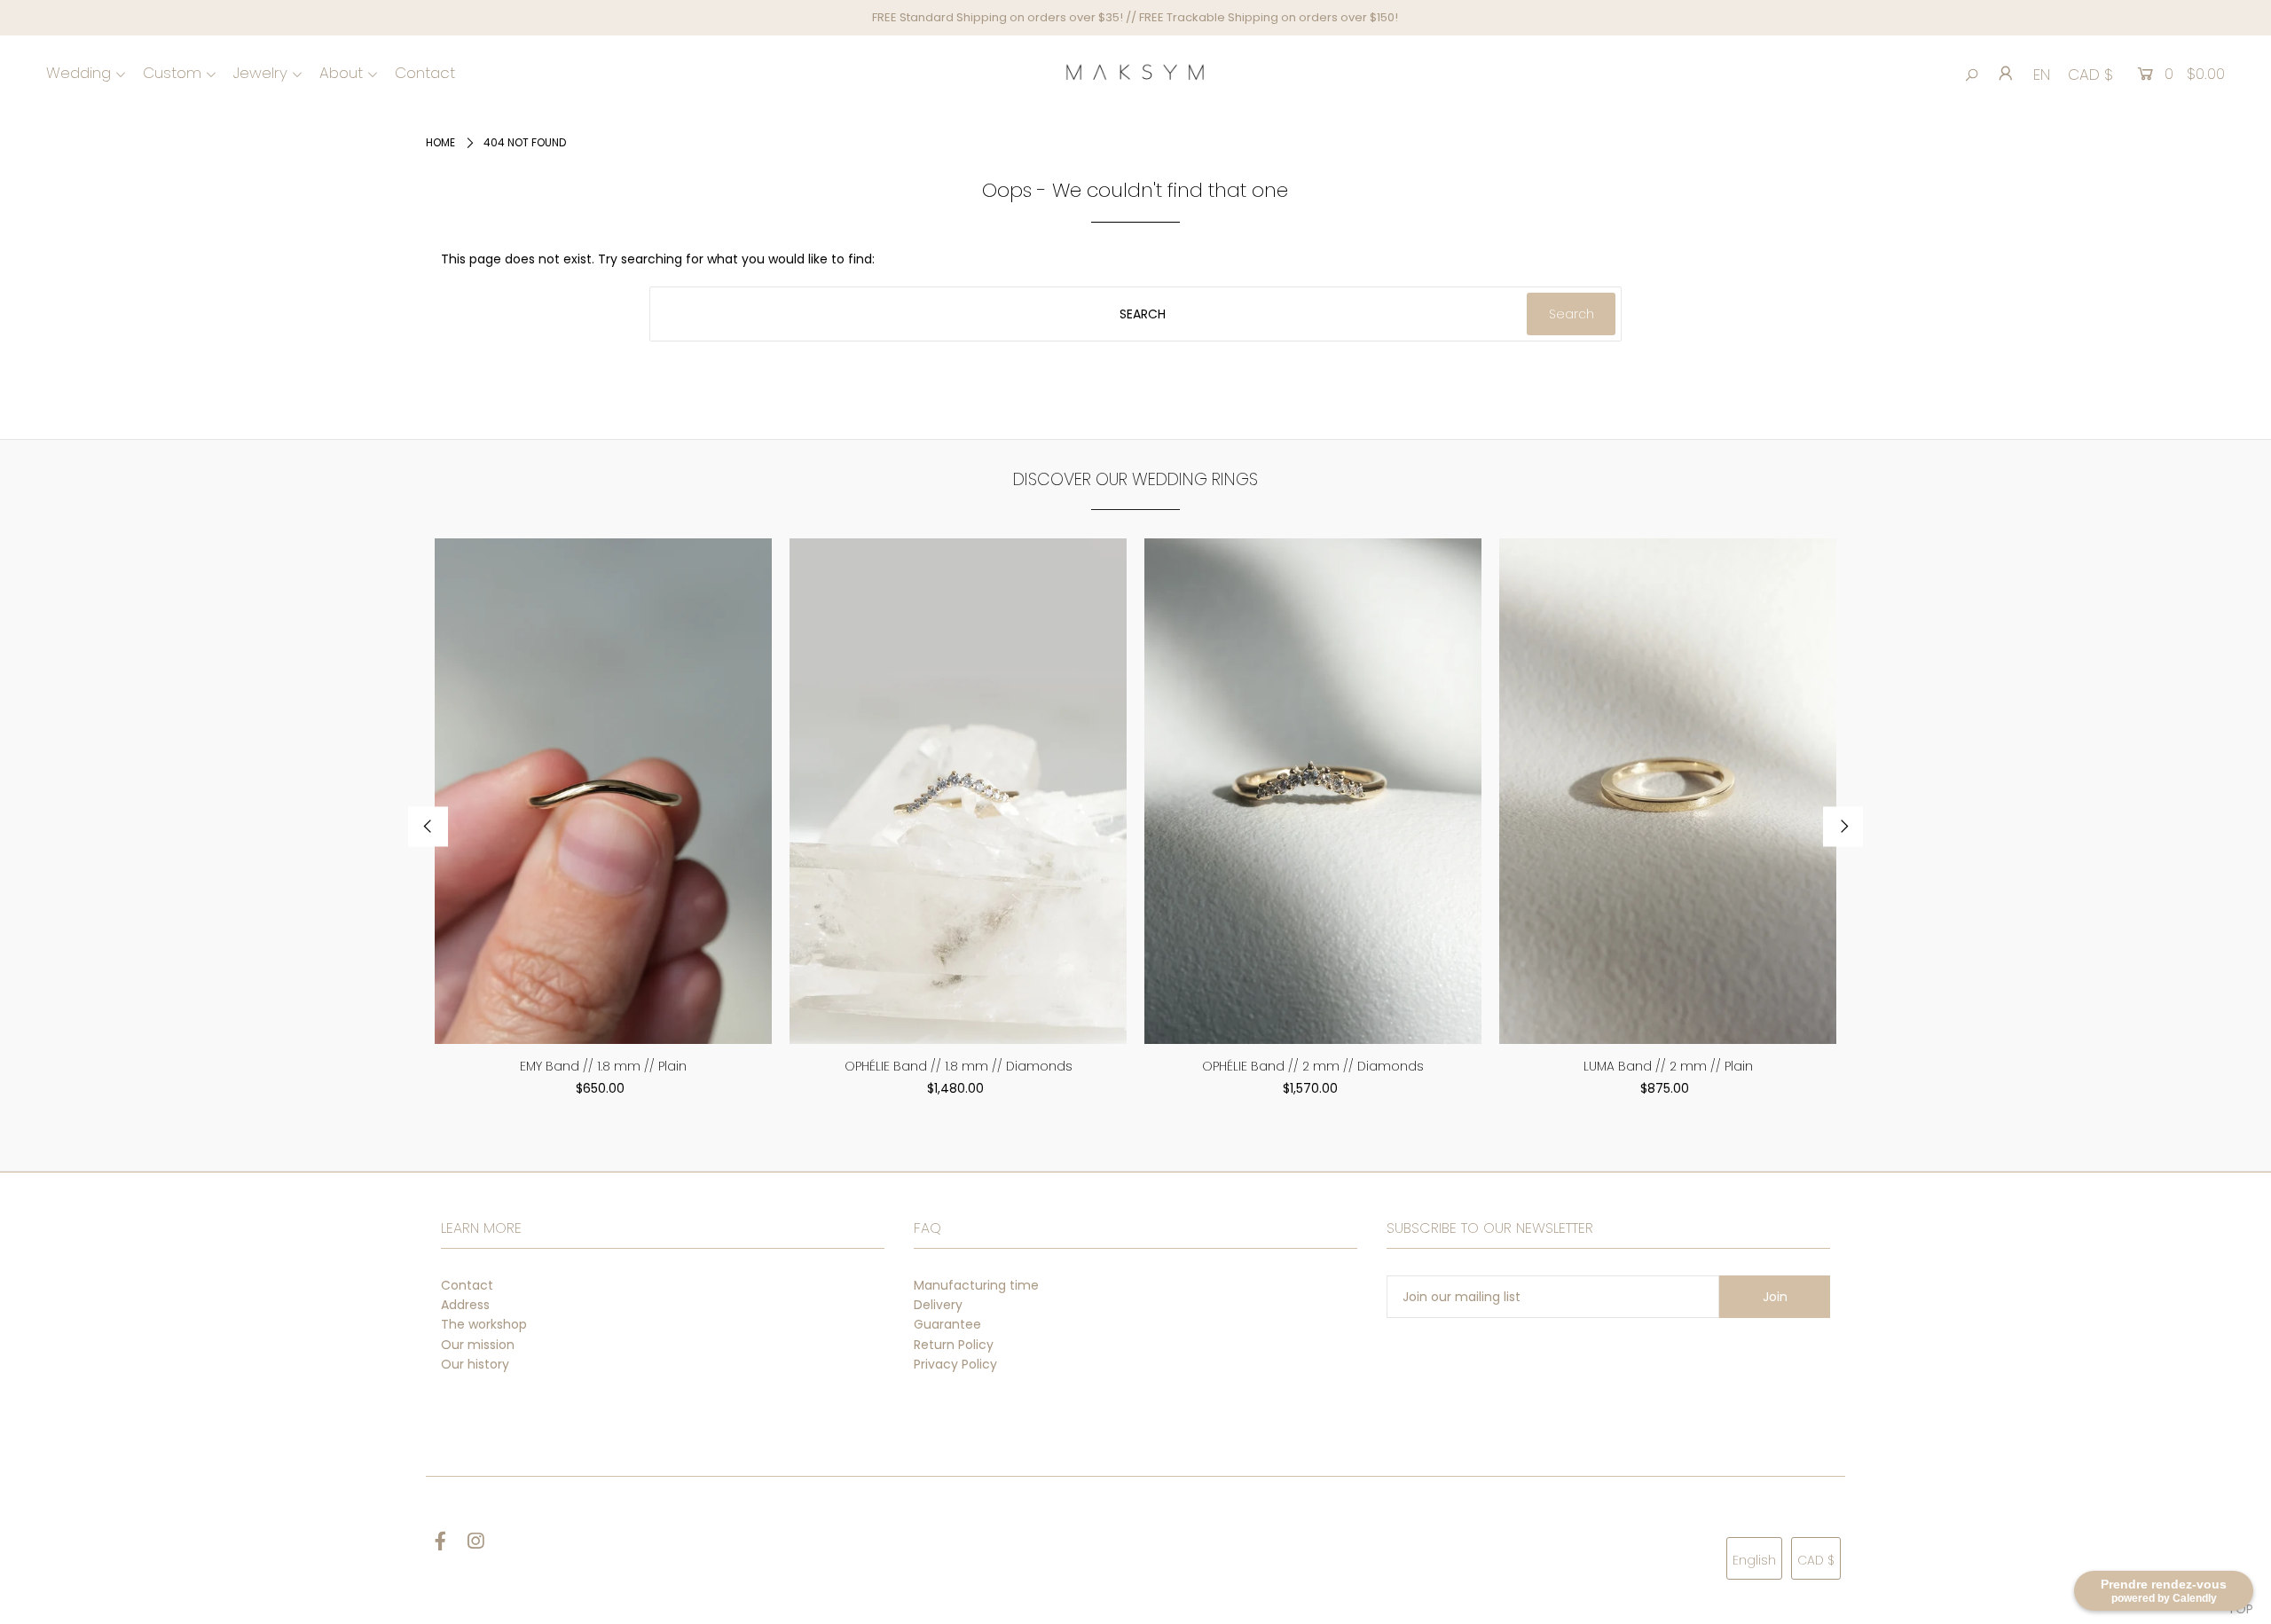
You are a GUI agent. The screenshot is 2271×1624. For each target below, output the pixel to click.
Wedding (79, 73)
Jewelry (260, 73)
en (2042, 75)
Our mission (478, 1345)
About (341, 73)
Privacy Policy (955, 1364)
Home (440, 142)
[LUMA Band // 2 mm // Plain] (1668, 791)
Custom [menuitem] (172, 73)
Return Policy (954, 1345)
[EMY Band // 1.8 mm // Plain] (603, 791)
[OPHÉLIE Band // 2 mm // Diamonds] (1313, 791)
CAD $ (2090, 75)
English (1754, 1560)
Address (465, 1305)
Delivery (938, 1305)
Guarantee (947, 1324)
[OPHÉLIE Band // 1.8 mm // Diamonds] (958, 791)
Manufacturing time (976, 1285)
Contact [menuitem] (425, 73)
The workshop (484, 1324)
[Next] (1843, 827)
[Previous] (428, 827)
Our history (475, 1364)
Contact (467, 1285)
